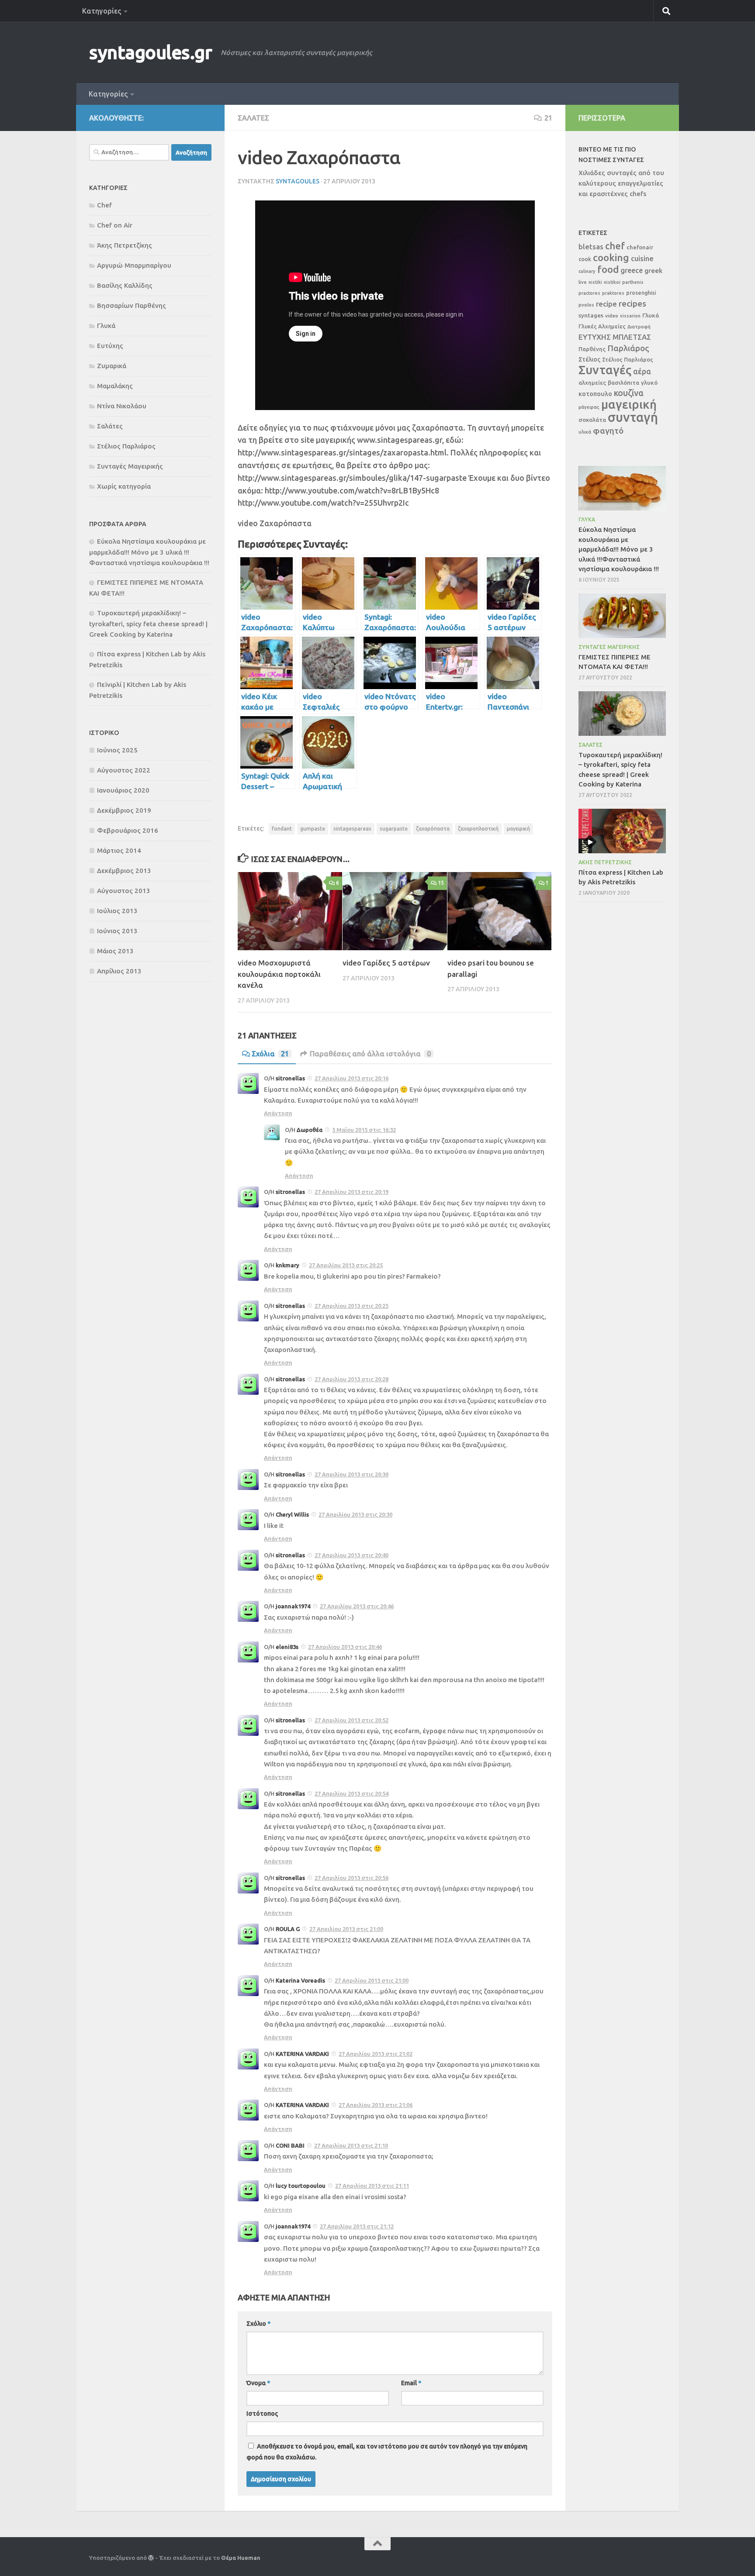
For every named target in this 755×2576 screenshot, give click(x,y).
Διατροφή (639, 327)
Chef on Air (115, 225)
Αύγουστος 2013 (124, 891)
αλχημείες (592, 383)
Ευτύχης (110, 346)
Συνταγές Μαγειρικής (130, 466)
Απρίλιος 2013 (119, 971)
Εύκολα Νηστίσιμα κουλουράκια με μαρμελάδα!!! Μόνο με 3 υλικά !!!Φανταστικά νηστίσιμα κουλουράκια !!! (149, 552)
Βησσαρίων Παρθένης (132, 305)
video (612, 316)
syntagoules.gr (151, 52)
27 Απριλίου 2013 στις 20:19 (352, 1192)
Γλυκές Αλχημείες (602, 326)
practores (589, 293)
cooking (611, 257)
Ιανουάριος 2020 (123, 790)
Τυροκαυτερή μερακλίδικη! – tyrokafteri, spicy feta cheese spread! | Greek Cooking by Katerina (148, 624)
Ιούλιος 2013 (117, 911)
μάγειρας (589, 407)
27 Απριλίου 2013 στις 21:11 (372, 2186)
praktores (613, 293)
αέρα (642, 371)
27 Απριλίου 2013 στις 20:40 (352, 1555)
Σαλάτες (253, 118)
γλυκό (649, 383)
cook (585, 259)
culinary (587, 271)
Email (411, 2383)
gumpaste (313, 829)
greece (632, 270)
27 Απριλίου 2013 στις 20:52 (352, 1720)
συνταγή (633, 417)
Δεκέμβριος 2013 (124, 871)
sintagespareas (352, 829)
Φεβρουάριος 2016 (128, 830)
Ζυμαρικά (112, 366)
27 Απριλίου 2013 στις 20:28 (352, 1379)
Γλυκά (106, 326)
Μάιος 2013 (115, 951)
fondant (282, 829)
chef (615, 246)
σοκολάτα (592, 420)
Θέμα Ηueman (241, 2558)
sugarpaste (394, 829)
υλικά (585, 432)
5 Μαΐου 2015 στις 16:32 (364, 1130)
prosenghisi (641, 293)
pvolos (586, 305)
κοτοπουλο (595, 394)
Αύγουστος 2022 (124, 770)
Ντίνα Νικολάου (122, 406)
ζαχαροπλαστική (478, 829)
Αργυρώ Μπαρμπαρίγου (134, 265)
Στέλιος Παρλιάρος (126, 446)
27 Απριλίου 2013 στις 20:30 (352, 1474)
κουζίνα (629, 393)
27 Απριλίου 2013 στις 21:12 (357, 2226)
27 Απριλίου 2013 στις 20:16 (352, 1078)
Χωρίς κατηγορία (124, 486)
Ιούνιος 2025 (117, 750)
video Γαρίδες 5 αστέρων (386, 963)
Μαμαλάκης (115, 386)
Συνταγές (605, 370)
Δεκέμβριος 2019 (124, 810)
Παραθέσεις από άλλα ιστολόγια (370, 1054)
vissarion (630, 316)
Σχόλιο (258, 2324)
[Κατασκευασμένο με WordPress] (151, 2558)
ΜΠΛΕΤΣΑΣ (632, 337)
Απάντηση (278, 1113)
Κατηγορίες (102, 11)
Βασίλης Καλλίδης (125, 285)
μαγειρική (518, 829)
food (608, 269)
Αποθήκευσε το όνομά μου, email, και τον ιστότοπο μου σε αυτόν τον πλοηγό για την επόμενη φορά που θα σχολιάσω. (387, 2452)
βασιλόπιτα (623, 383)
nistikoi (612, 282)
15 (441, 883)
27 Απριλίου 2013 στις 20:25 (346, 1265)
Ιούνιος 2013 (117, 931)
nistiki (595, 282)
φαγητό (608, 431)
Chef (104, 205)
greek (653, 271)
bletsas (591, 247)
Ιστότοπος (262, 2414)
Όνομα (258, 2383)
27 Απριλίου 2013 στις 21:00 (346, 1929)
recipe (606, 304)
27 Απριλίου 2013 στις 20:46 (357, 1606)
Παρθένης (592, 349)
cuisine (642, 259)
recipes (632, 303)
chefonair (640, 247)
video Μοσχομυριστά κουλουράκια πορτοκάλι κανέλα (279, 974)
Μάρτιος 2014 (119, 850)
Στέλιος (589, 359)
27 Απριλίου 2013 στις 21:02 (376, 2054)
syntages (591, 315)
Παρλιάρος (628, 348)
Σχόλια (270, 1054)
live (583, 282)
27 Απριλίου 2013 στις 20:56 (352, 1878)
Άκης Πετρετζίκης (125, 245)
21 (548, 118)
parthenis (633, 282)
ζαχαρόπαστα (433, 829)
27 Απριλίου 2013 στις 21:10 (351, 2145)
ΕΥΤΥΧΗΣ (595, 337)
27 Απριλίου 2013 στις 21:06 (376, 2105)
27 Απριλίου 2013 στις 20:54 (352, 1793)
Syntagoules (298, 181)
